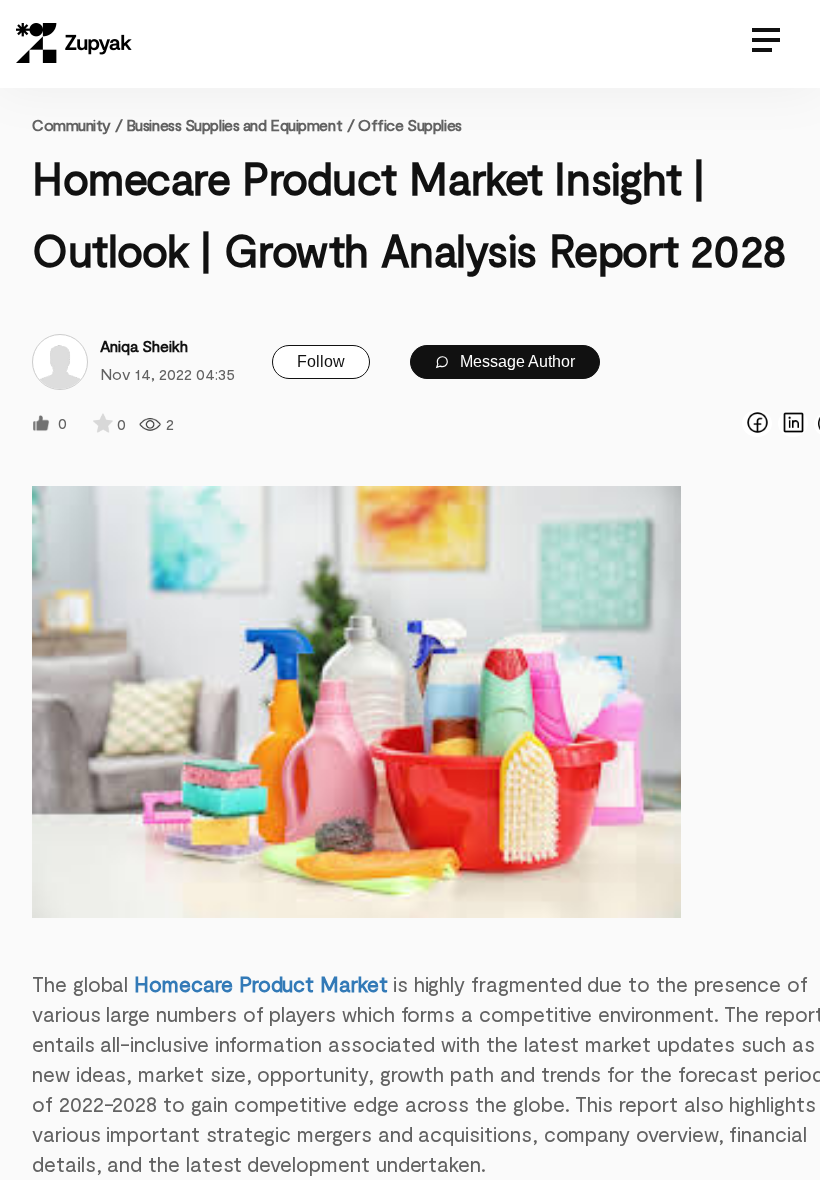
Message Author (515, 361)
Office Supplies (409, 124)
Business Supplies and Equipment (234, 124)
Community (77, 124)
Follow (321, 361)
